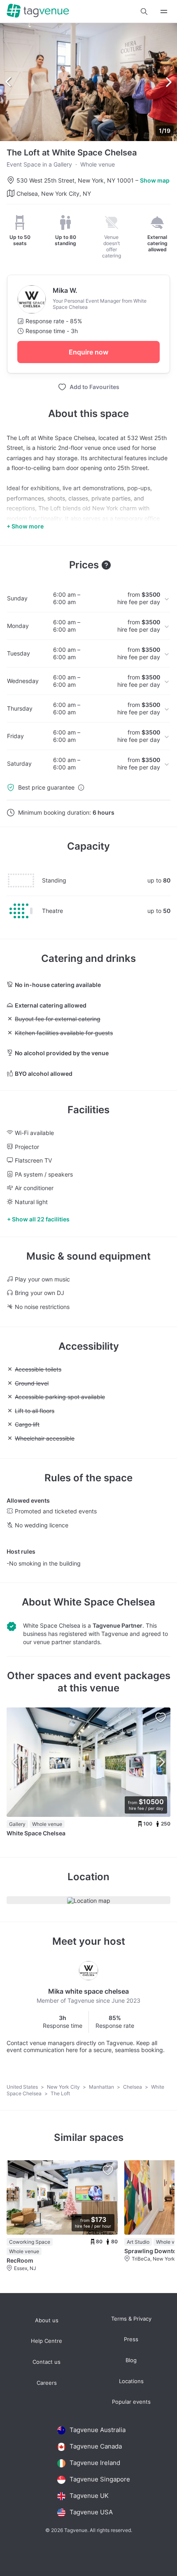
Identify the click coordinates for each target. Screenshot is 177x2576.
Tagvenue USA (91, 2512)
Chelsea (133, 2087)
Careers (47, 2383)
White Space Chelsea (104, 1602)
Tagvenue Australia (98, 2430)
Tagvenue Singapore (100, 2479)
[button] (144, 12)
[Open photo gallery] (88, 82)
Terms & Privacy (131, 2319)
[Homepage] (38, 11)
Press (131, 2339)
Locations (131, 2381)
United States (23, 2087)
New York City (64, 2087)
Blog (131, 2360)
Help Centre (47, 2341)
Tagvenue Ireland (95, 2463)
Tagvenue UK (89, 2496)
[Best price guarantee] (81, 788)
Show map (155, 180)
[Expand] (164, 11)
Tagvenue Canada (96, 2446)
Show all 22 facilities (41, 1219)
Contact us (47, 2362)
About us (47, 2320)
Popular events (131, 2402)
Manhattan (102, 2087)
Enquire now (88, 352)
